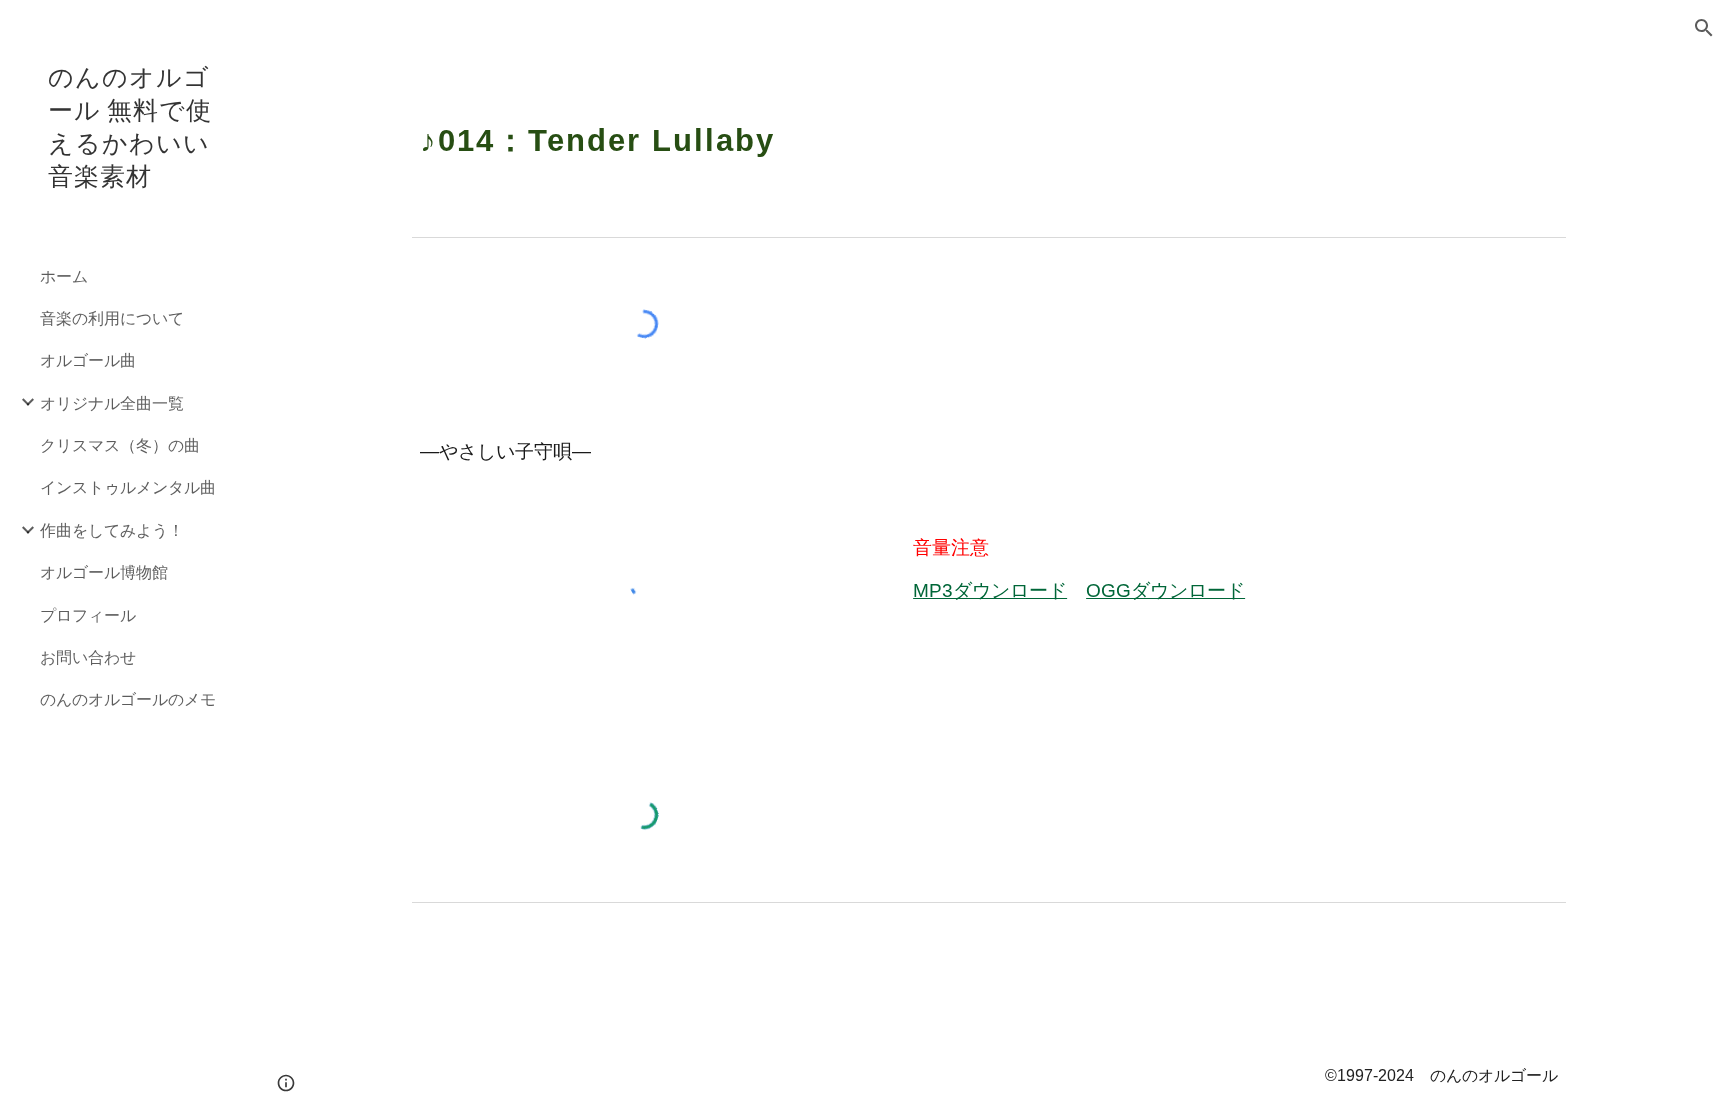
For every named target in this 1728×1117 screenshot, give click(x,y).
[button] (1704, 28)
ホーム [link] (64, 275)
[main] (989, 128)
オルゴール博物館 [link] (104, 571)
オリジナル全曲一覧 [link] (112, 402)
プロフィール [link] (88, 614)
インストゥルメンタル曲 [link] (128, 486)
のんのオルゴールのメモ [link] (128, 698)
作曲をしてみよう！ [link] (112, 529)
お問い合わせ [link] (88, 656)
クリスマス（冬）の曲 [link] (120, 444)
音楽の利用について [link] (112, 317)
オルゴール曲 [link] (88, 359)
